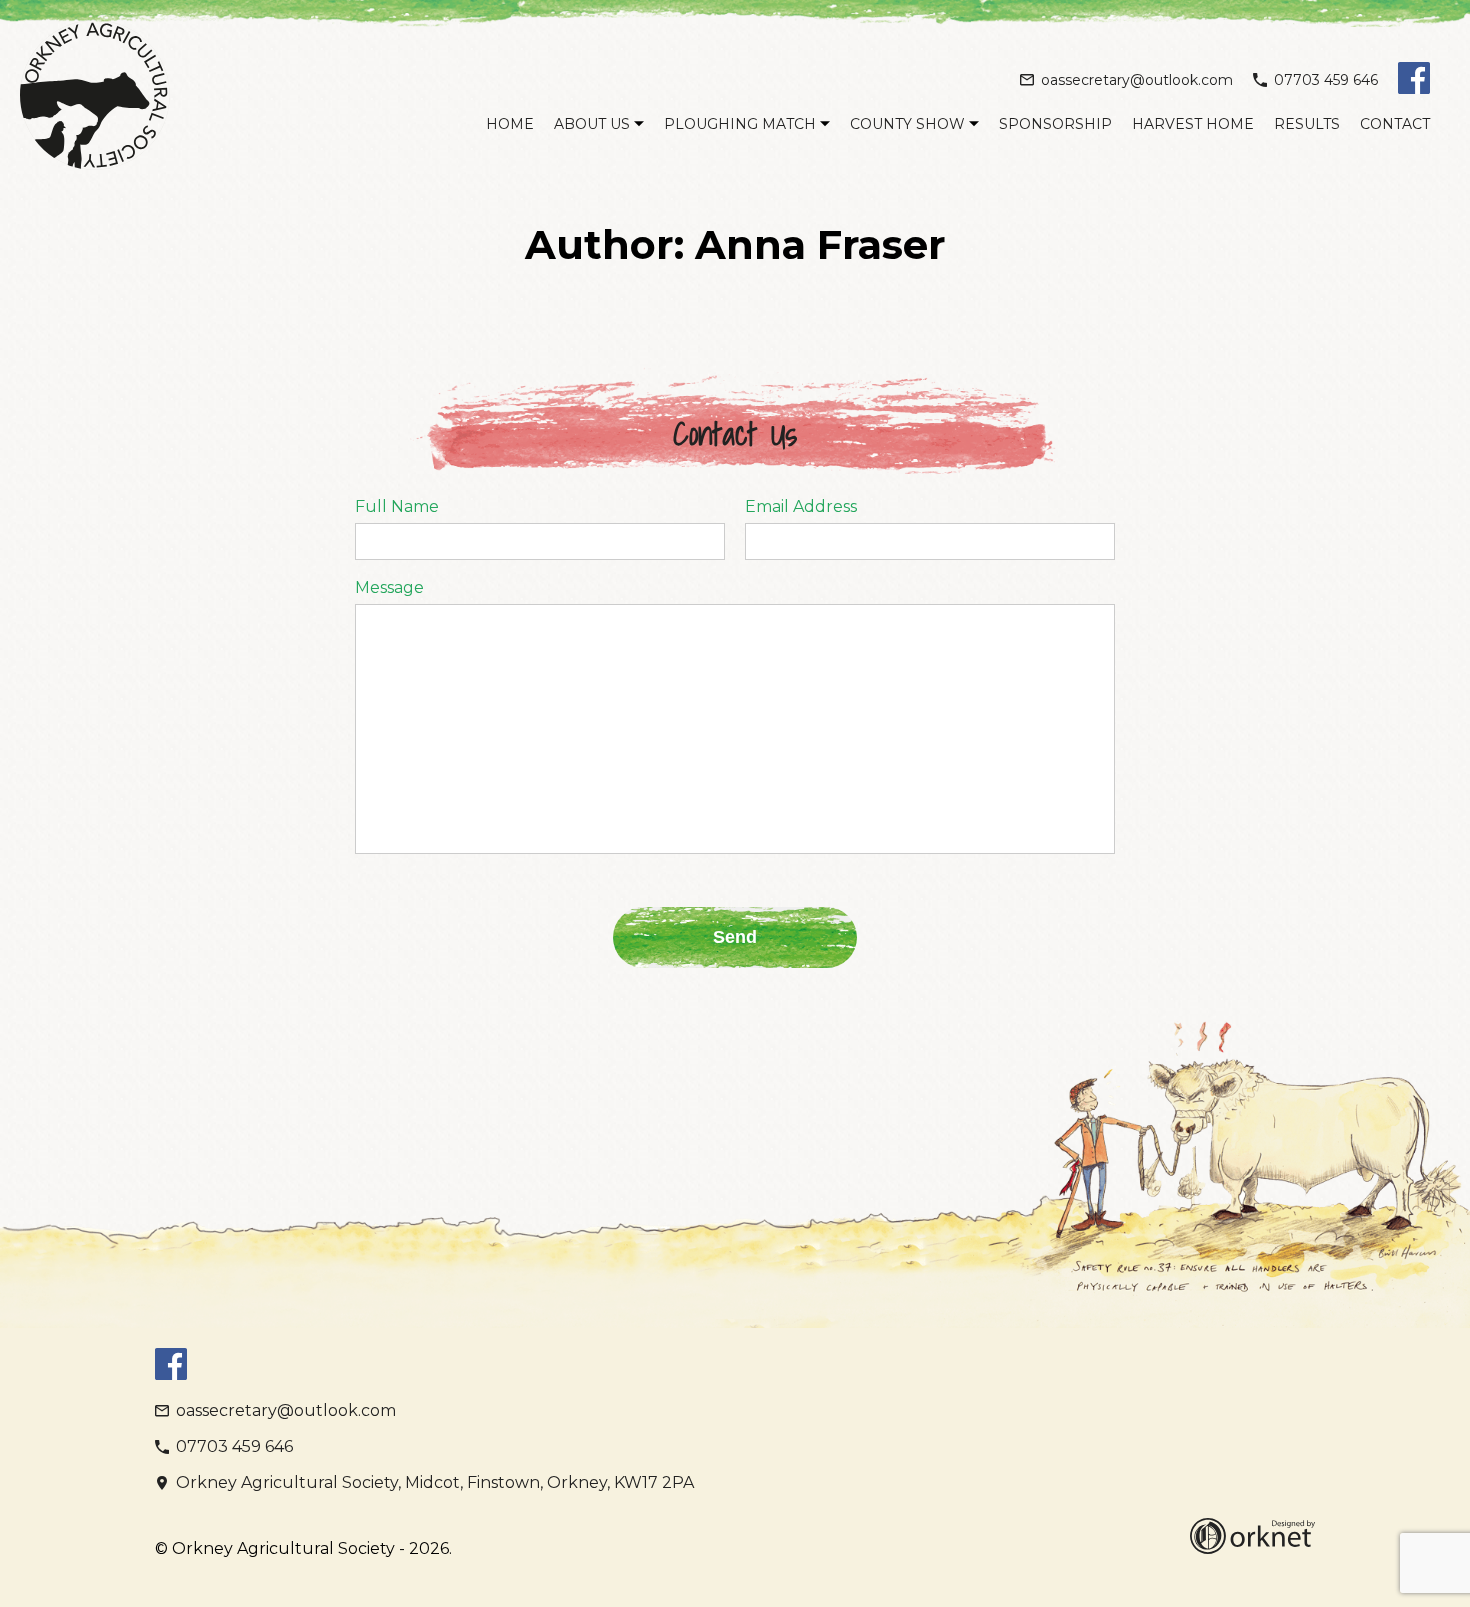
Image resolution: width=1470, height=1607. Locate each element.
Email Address (801, 507)
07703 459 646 (1326, 80)
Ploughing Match (740, 124)
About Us (592, 124)
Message (389, 588)
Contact (1395, 124)
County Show (907, 124)
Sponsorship (1055, 124)
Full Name (397, 507)
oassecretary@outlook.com (1137, 80)
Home (510, 124)
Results (1307, 124)
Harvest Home (1193, 124)
